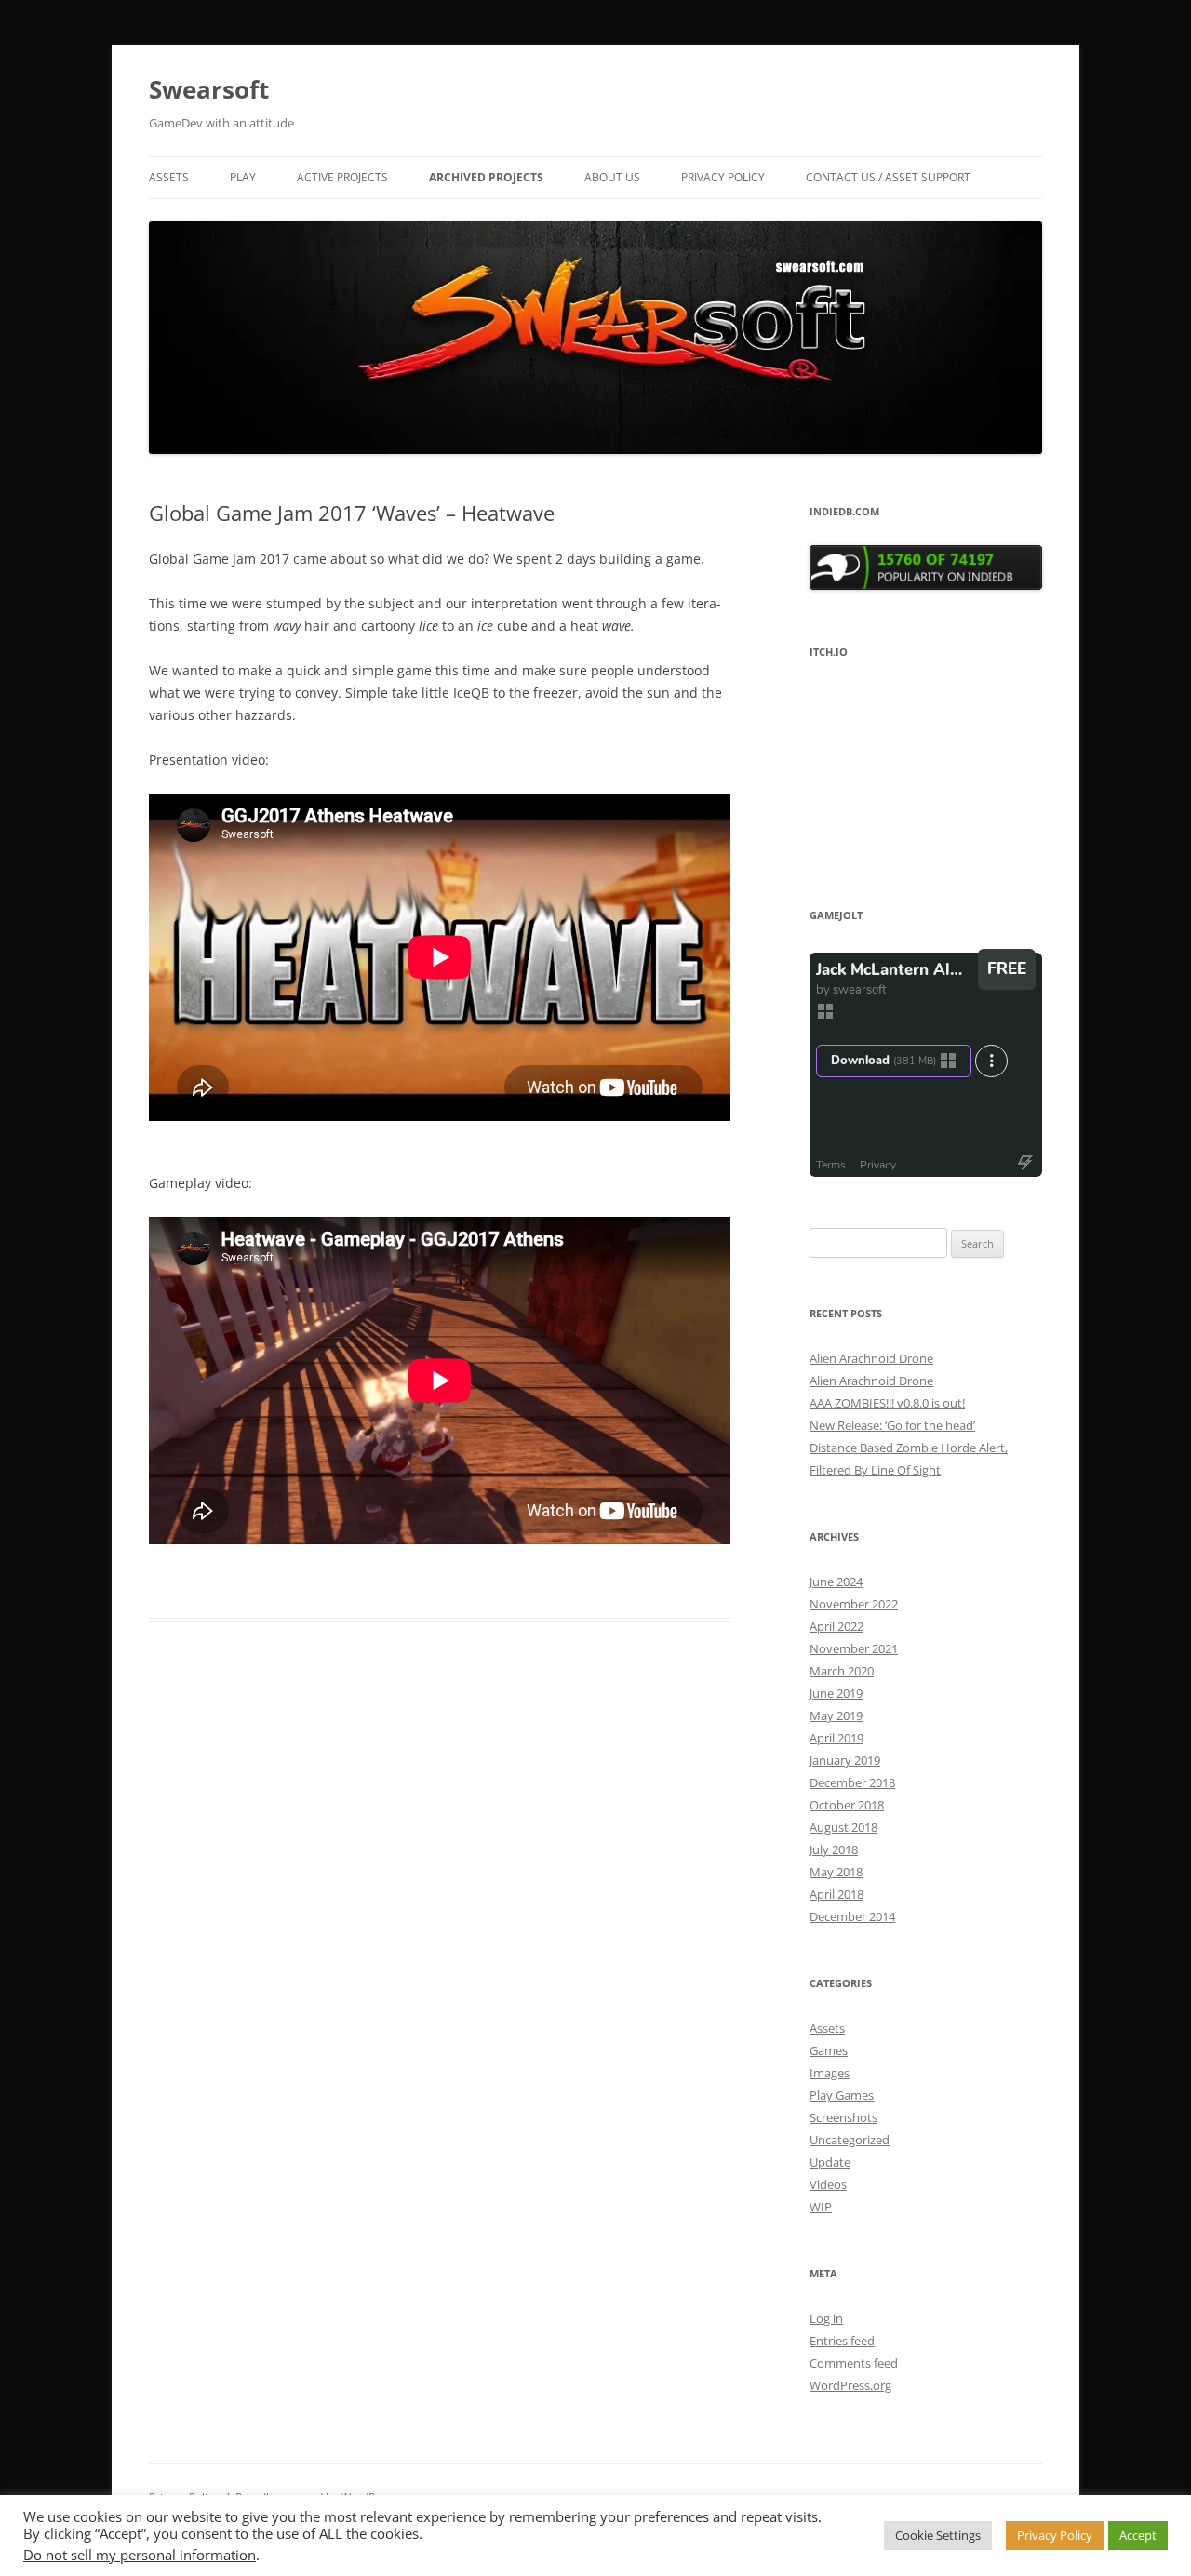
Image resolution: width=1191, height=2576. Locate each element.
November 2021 (854, 1648)
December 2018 (852, 1782)
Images (830, 2073)
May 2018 (836, 1872)
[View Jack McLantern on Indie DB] (926, 585)
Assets (169, 177)
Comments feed (854, 2363)
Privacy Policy (723, 177)
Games (829, 2050)
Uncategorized (850, 2140)
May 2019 (836, 1715)
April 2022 (836, 1626)
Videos (828, 2184)
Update (830, 2162)
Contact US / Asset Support (888, 177)
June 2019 (836, 1693)
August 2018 (843, 1827)
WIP (821, 2207)
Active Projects (342, 177)
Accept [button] (1138, 2535)
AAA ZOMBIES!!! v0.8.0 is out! (887, 1403)
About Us (612, 177)
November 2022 (854, 1604)
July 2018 (834, 1849)
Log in (826, 2318)
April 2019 (836, 1738)
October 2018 (847, 1805)
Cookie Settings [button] (938, 2535)
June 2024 (836, 1582)
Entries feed (842, 2341)
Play (243, 177)
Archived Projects (486, 177)
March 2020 (842, 1671)
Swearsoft (209, 89)
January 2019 (845, 1760)
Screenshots (843, 2117)
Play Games (842, 2095)
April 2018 (836, 1894)
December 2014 (852, 1916)
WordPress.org (850, 2385)
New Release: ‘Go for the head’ (892, 1425)
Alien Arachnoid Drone (871, 1358)
